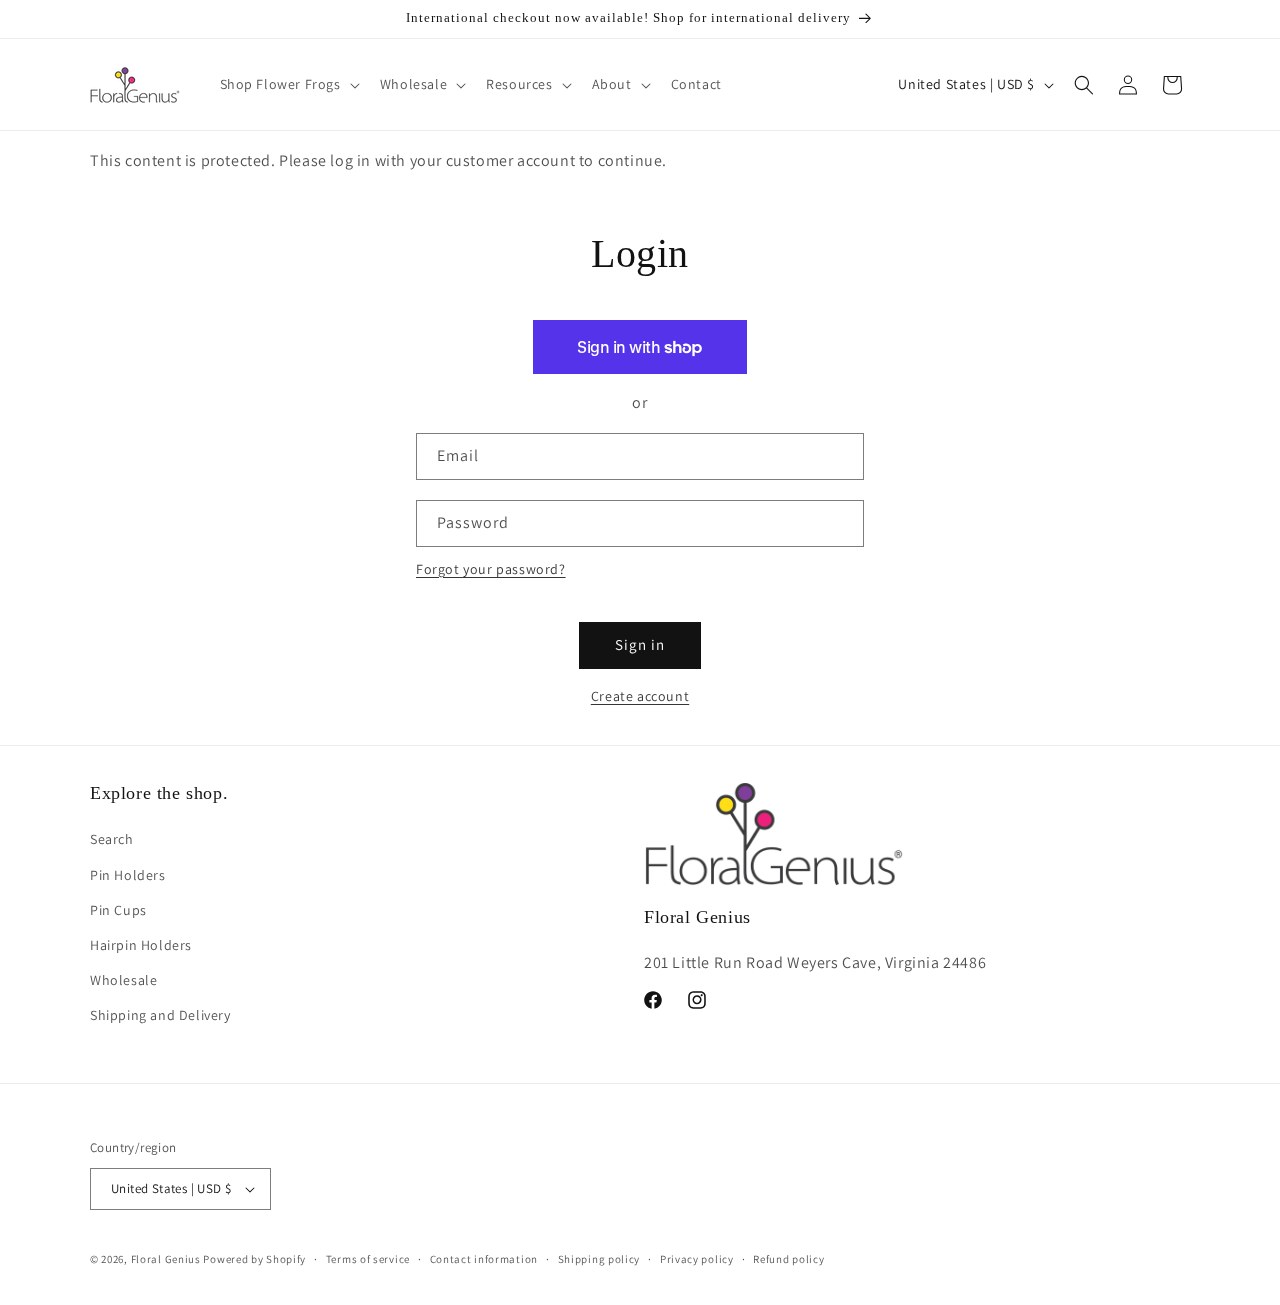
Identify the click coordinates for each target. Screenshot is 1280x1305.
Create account (640, 696)
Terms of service (368, 1259)
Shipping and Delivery (160, 1015)
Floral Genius (166, 1259)
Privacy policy (697, 1259)
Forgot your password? (491, 569)
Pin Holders (128, 875)
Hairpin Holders (141, 945)
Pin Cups (118, 910)
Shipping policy (599, 1259)
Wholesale (123, 980)
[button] (288, 84)
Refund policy (788, 1259)
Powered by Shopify (254, 1259)
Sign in (640, 644)
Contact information (484, 1259)
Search (112, 839)
